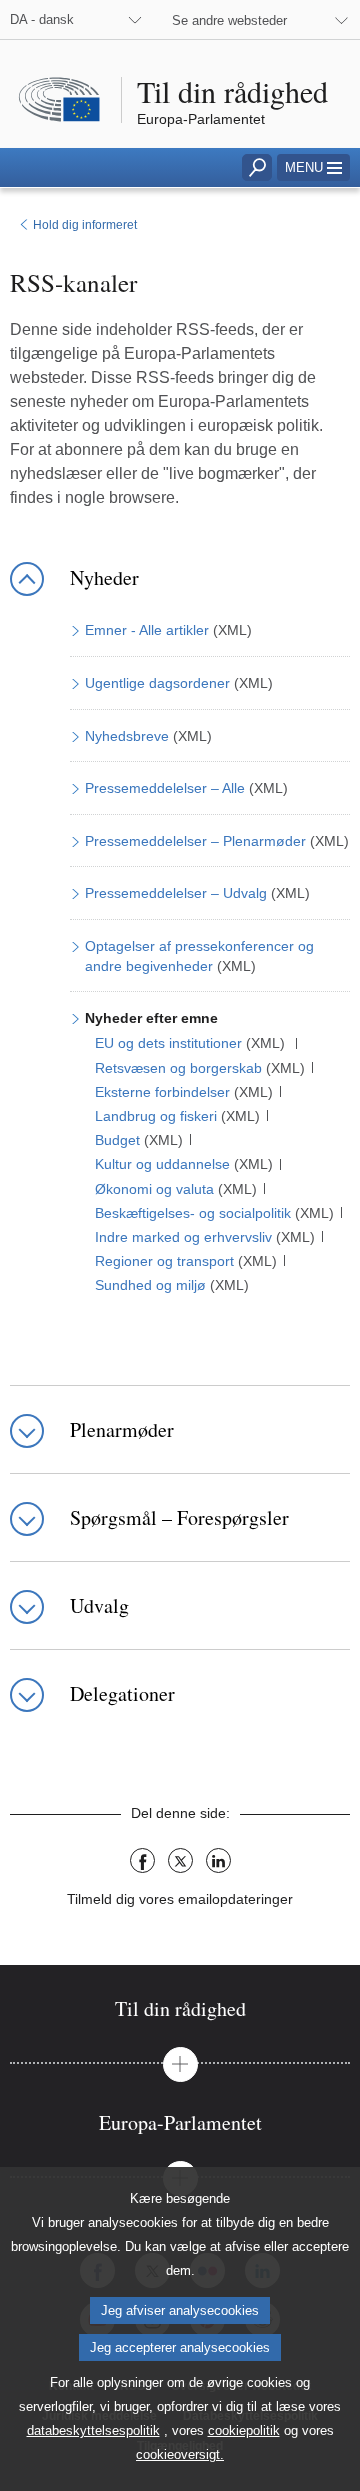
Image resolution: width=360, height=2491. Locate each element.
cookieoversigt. (180, 2454)
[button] (313, 167)
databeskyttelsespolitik (93, 2430)
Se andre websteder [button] (229, 20)
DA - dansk (42, 19)
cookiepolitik (244, 2430)
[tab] (180, 2008)
